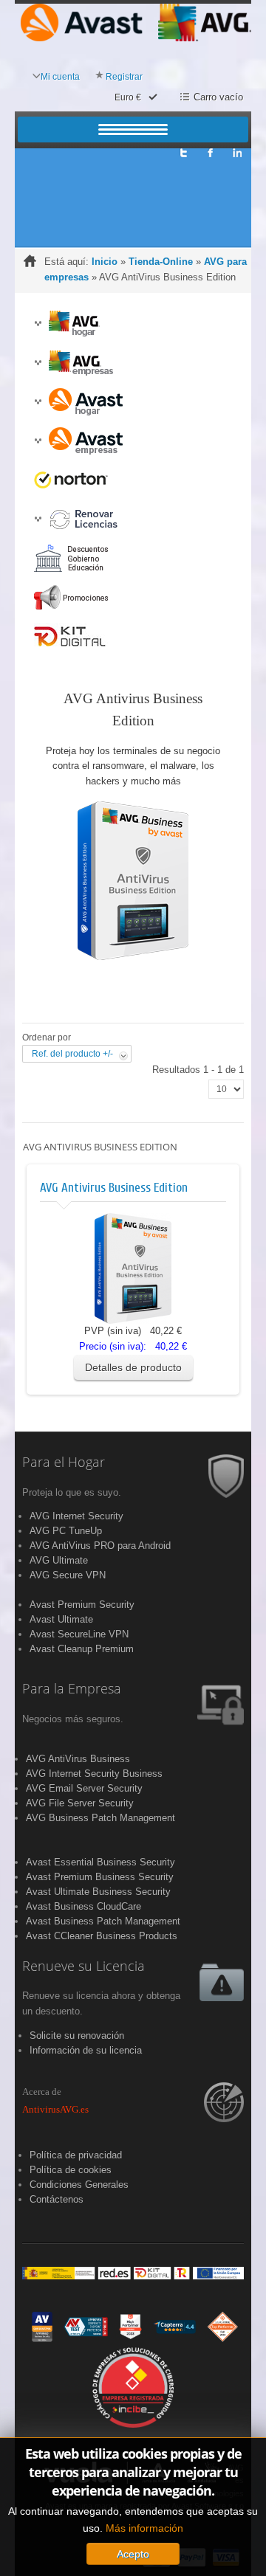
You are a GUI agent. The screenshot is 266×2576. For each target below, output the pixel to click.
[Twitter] (183, 149)
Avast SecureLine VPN (79, 1634)
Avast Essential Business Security (100, 1862)
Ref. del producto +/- (72, 1054)
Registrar (124, 77)
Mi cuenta (60, 77)
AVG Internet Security (76, 1516)
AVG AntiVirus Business (78, 1759)
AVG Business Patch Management (100, 1818)
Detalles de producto (133, 1367)
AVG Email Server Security (84, 1788)
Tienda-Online (161, 262)
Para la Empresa (72, 1689)
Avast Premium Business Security (100, 1877)
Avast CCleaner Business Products (102, 1936)
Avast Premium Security (82, 1605)
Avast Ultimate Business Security (98, 1892)
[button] (38, 324)
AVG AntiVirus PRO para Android (100, 1546)
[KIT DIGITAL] (133, 2273)
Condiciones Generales (79, 2185)
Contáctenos (57, 2199)
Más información (144, 2528)
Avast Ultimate (61, 1619)
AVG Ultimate (59, 1560)
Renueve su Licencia (83, 1966)
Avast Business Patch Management (103, 1921)
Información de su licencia (86, 2050)
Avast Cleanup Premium (82, 1649)
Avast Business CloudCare (83, 1906)
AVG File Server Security (80, 1803)
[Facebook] (210, 149)
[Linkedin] (238, 149)
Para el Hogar (64, 1463)
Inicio (105, 262)
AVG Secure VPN (68, 1575)
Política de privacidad (76, 2155)
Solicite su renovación (77, 2035)
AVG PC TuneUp (66, 1531)
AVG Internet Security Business (94, 1774)
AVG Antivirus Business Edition (114, 1188)
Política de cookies (71, 2170)
